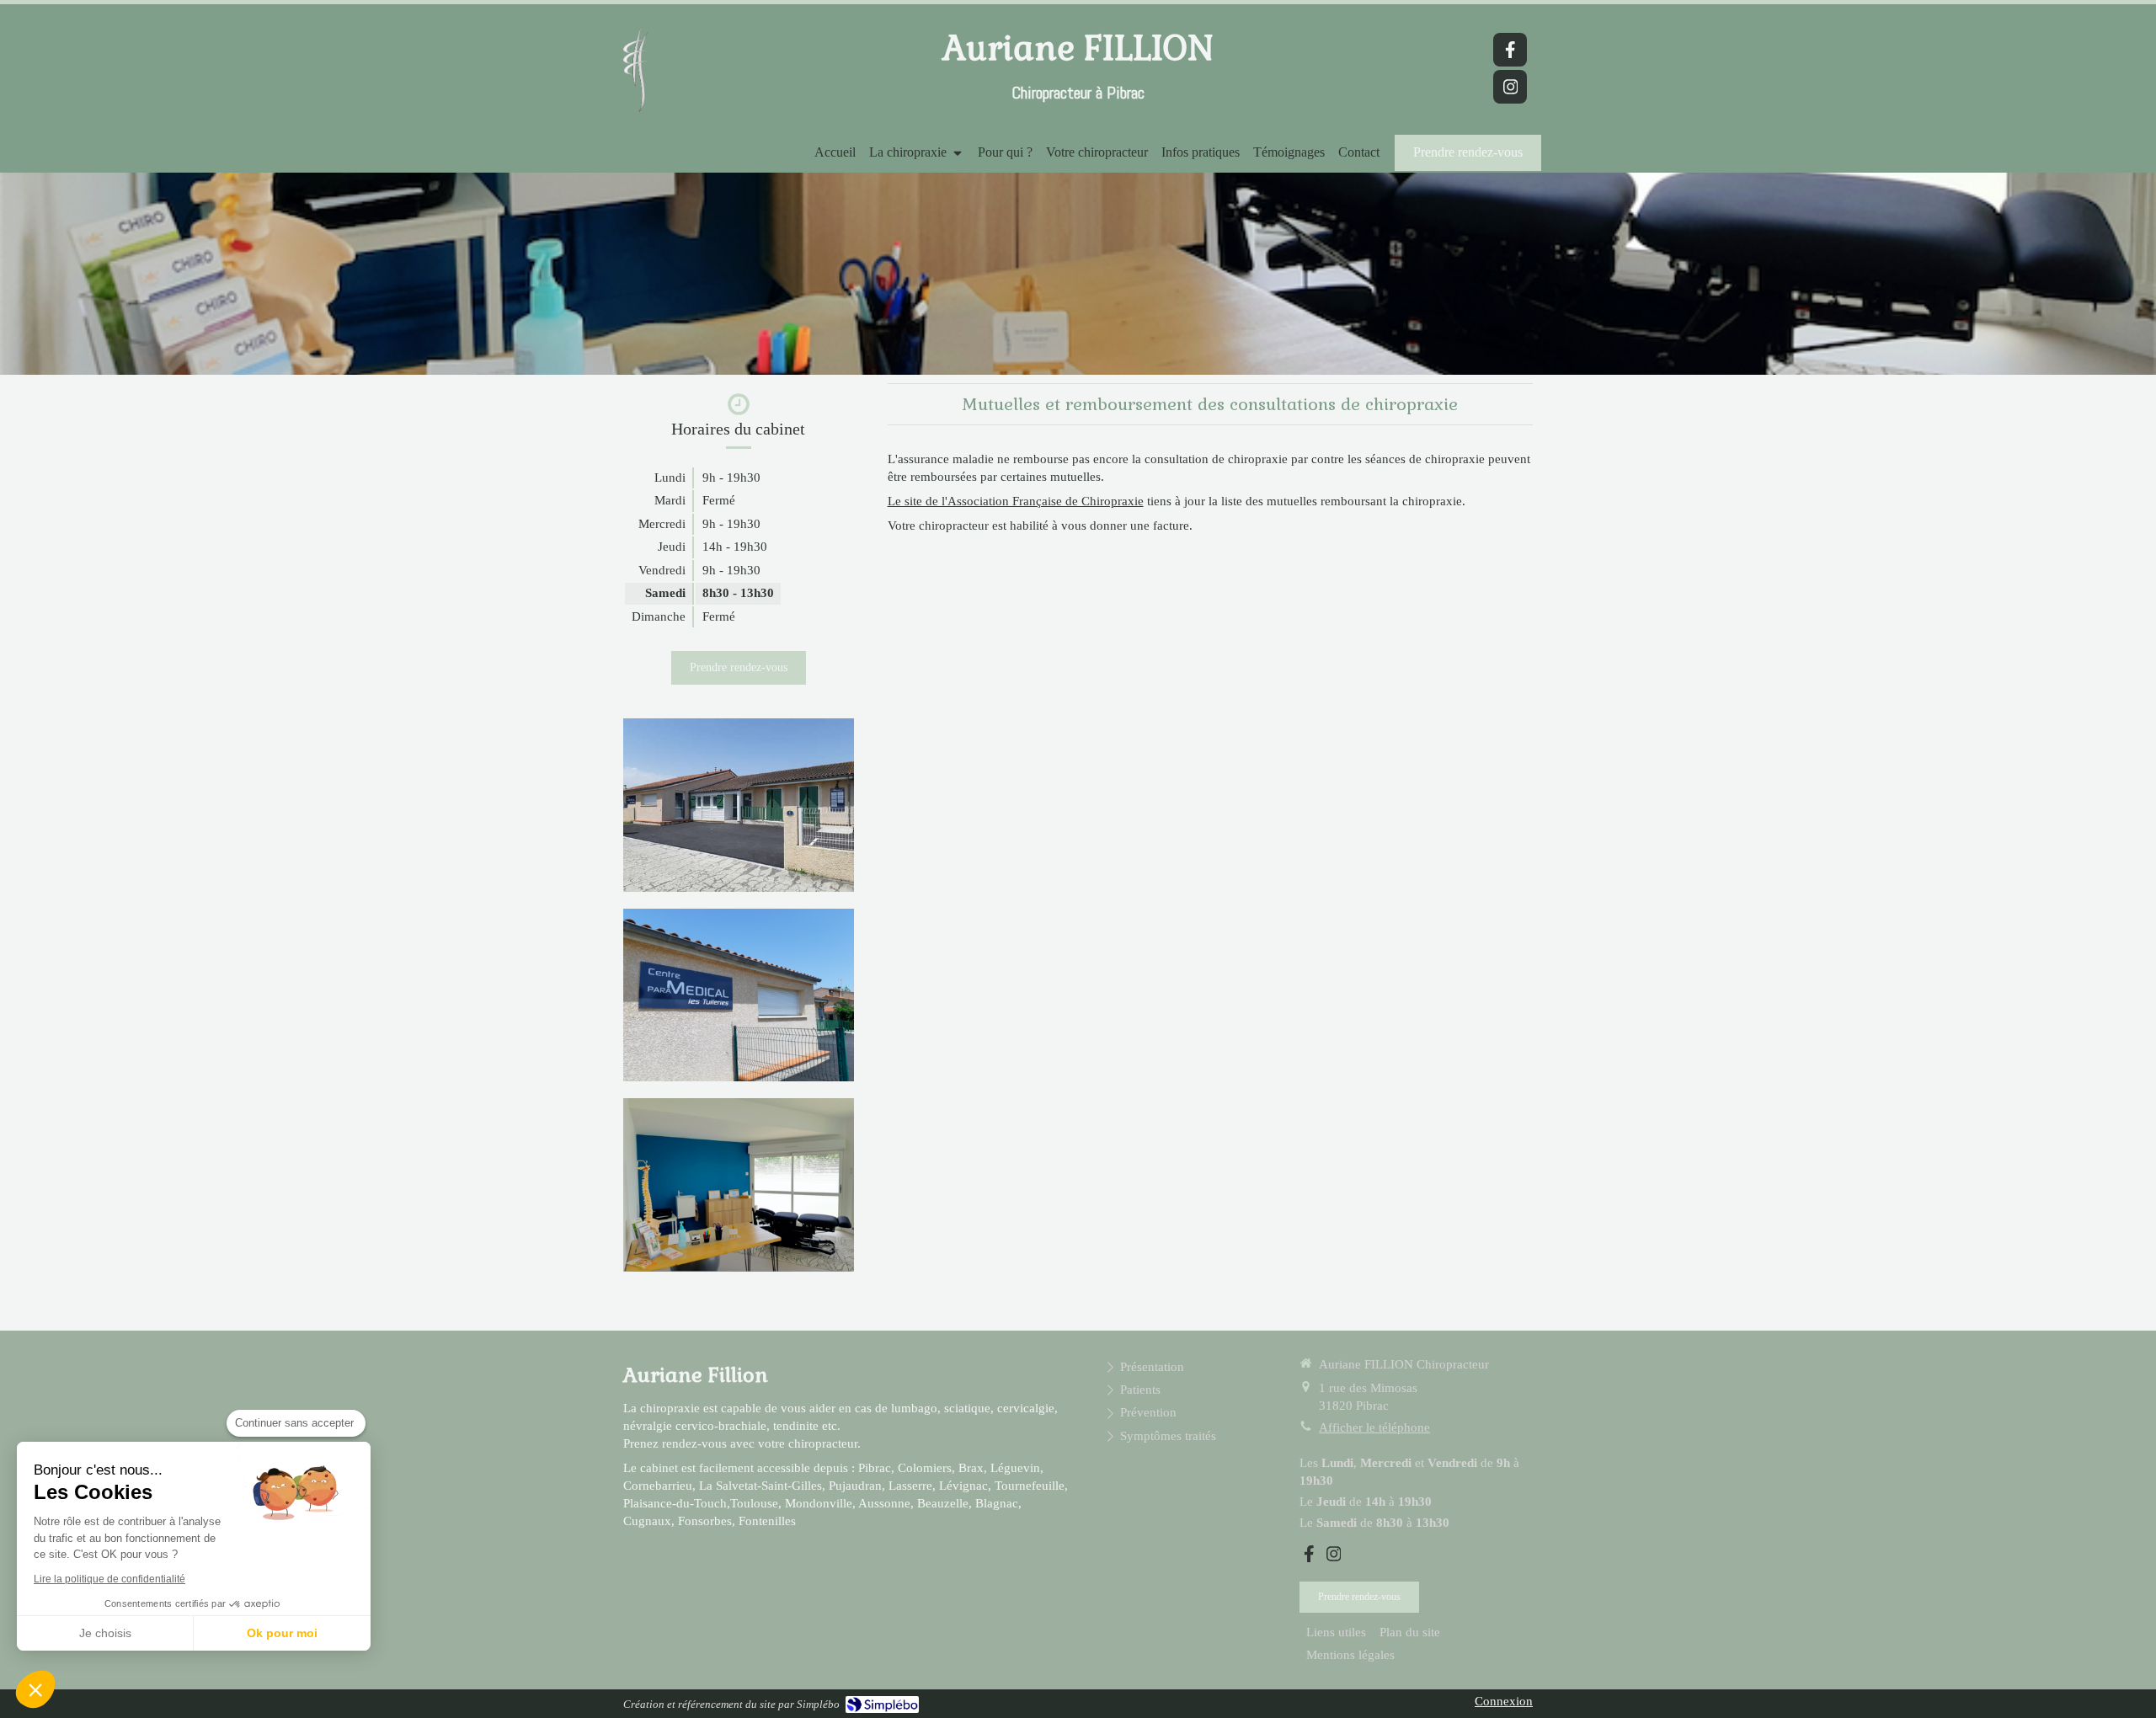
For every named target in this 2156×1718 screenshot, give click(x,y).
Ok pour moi (282, 1633)
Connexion (1504, 1701)
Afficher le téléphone (1374, 1427)
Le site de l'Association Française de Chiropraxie (1016, 501)
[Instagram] (1510, 87)
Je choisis (105, 1633)
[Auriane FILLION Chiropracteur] (635, 112)
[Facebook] (1510, 50)
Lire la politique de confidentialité (109, 1579)
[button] (35, 1689)
